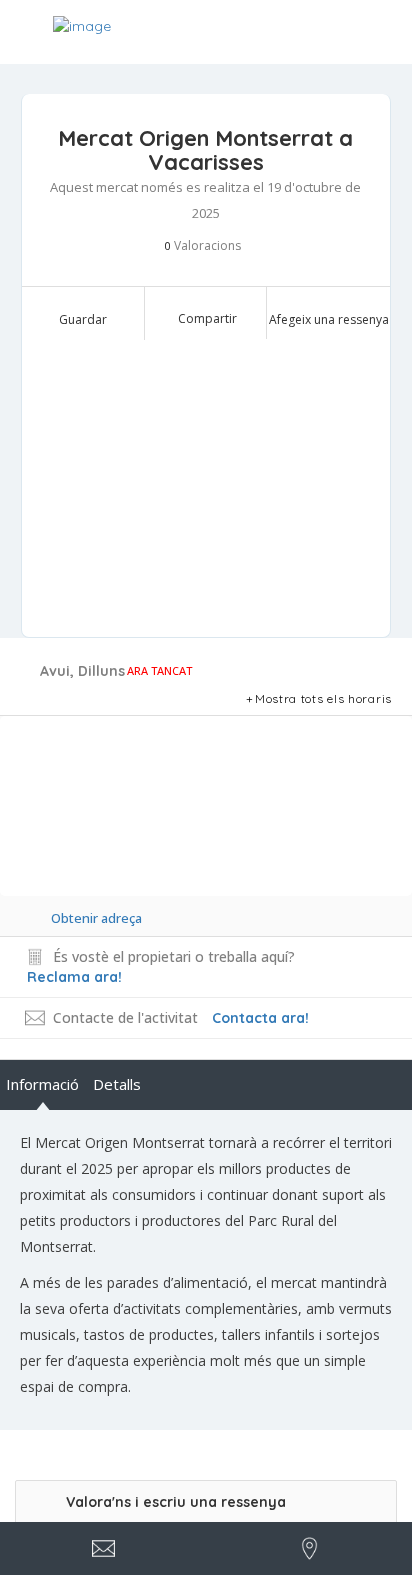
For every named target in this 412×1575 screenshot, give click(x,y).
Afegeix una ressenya (329, 319)
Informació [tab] (42, 1084)
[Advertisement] (206, 487)
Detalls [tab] (117, 1084)
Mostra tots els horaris (323, 698)
